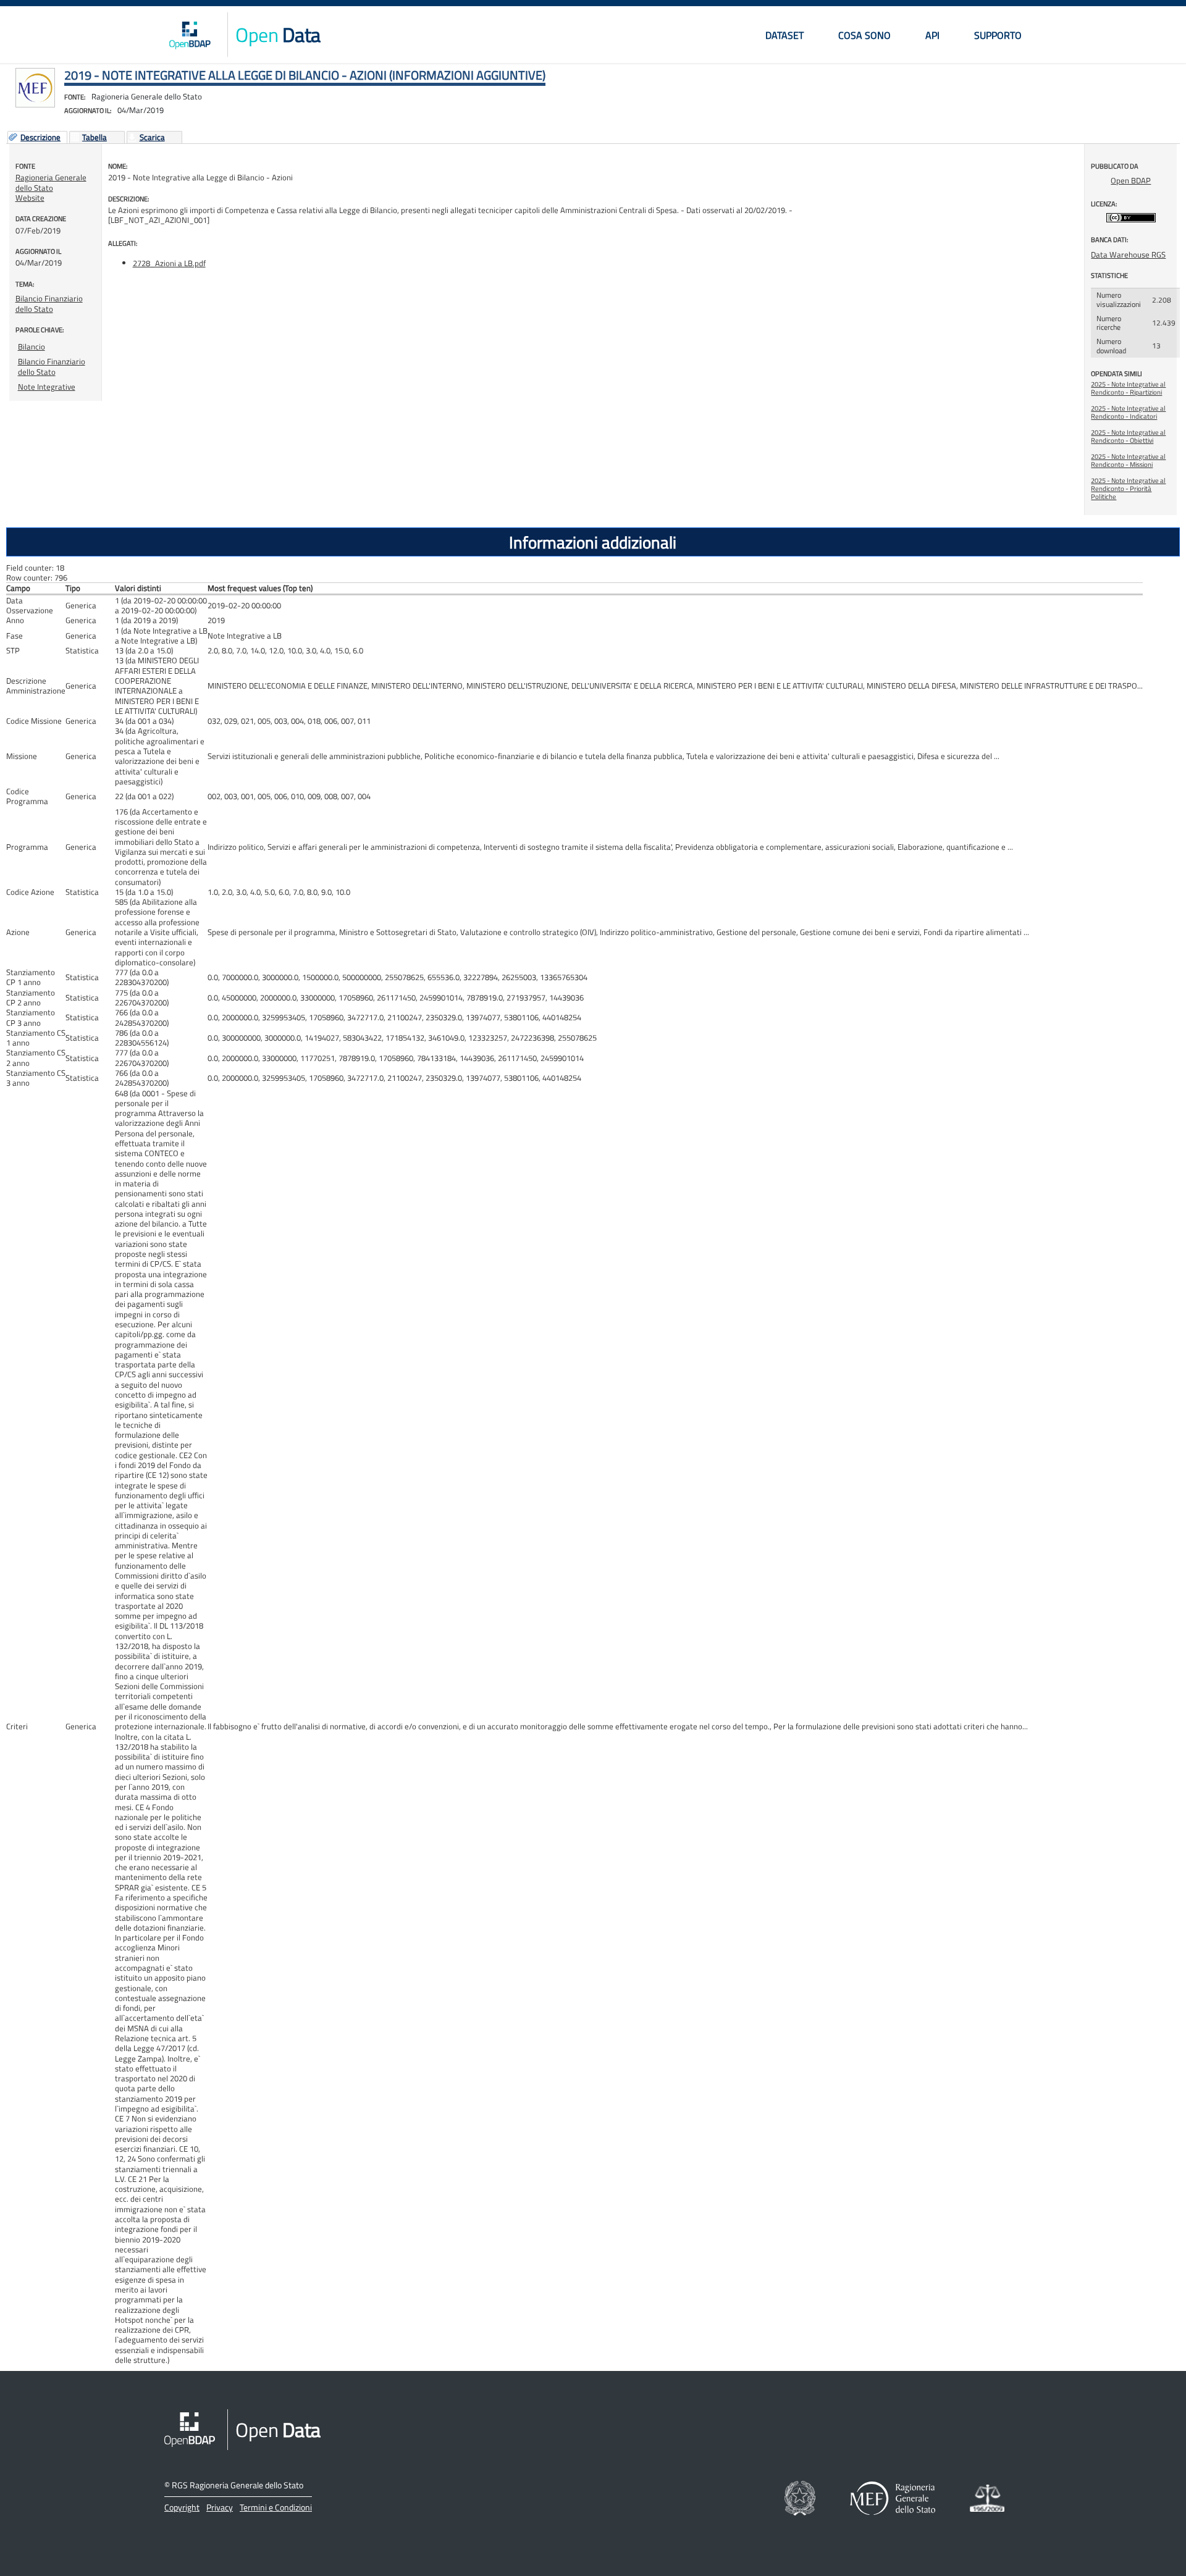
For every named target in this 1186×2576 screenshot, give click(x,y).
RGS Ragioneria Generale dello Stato (238, 2485)
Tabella (95, 138)
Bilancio (32, 346)
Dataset (784, 35)
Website (30, 198)
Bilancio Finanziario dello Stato (49, 303)
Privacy (220, 2507)
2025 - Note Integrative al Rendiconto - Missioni (1128, 460)
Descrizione (40, 138)
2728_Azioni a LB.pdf (169, 263)
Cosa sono (864, 35)
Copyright (182, 2507)
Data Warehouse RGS (1128, 254)
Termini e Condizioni (276, 2507)
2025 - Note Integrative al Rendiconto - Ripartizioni (1128, 388)
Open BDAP (1131, 180)
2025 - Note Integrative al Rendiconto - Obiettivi (1128, 436)
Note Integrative (47, 387)
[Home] (190, 35)
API (932, 35)
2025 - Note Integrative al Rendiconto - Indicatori (1128, 412)
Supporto (998, 35)
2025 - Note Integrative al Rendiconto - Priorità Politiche (1128, 489)
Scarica (152, 138)
